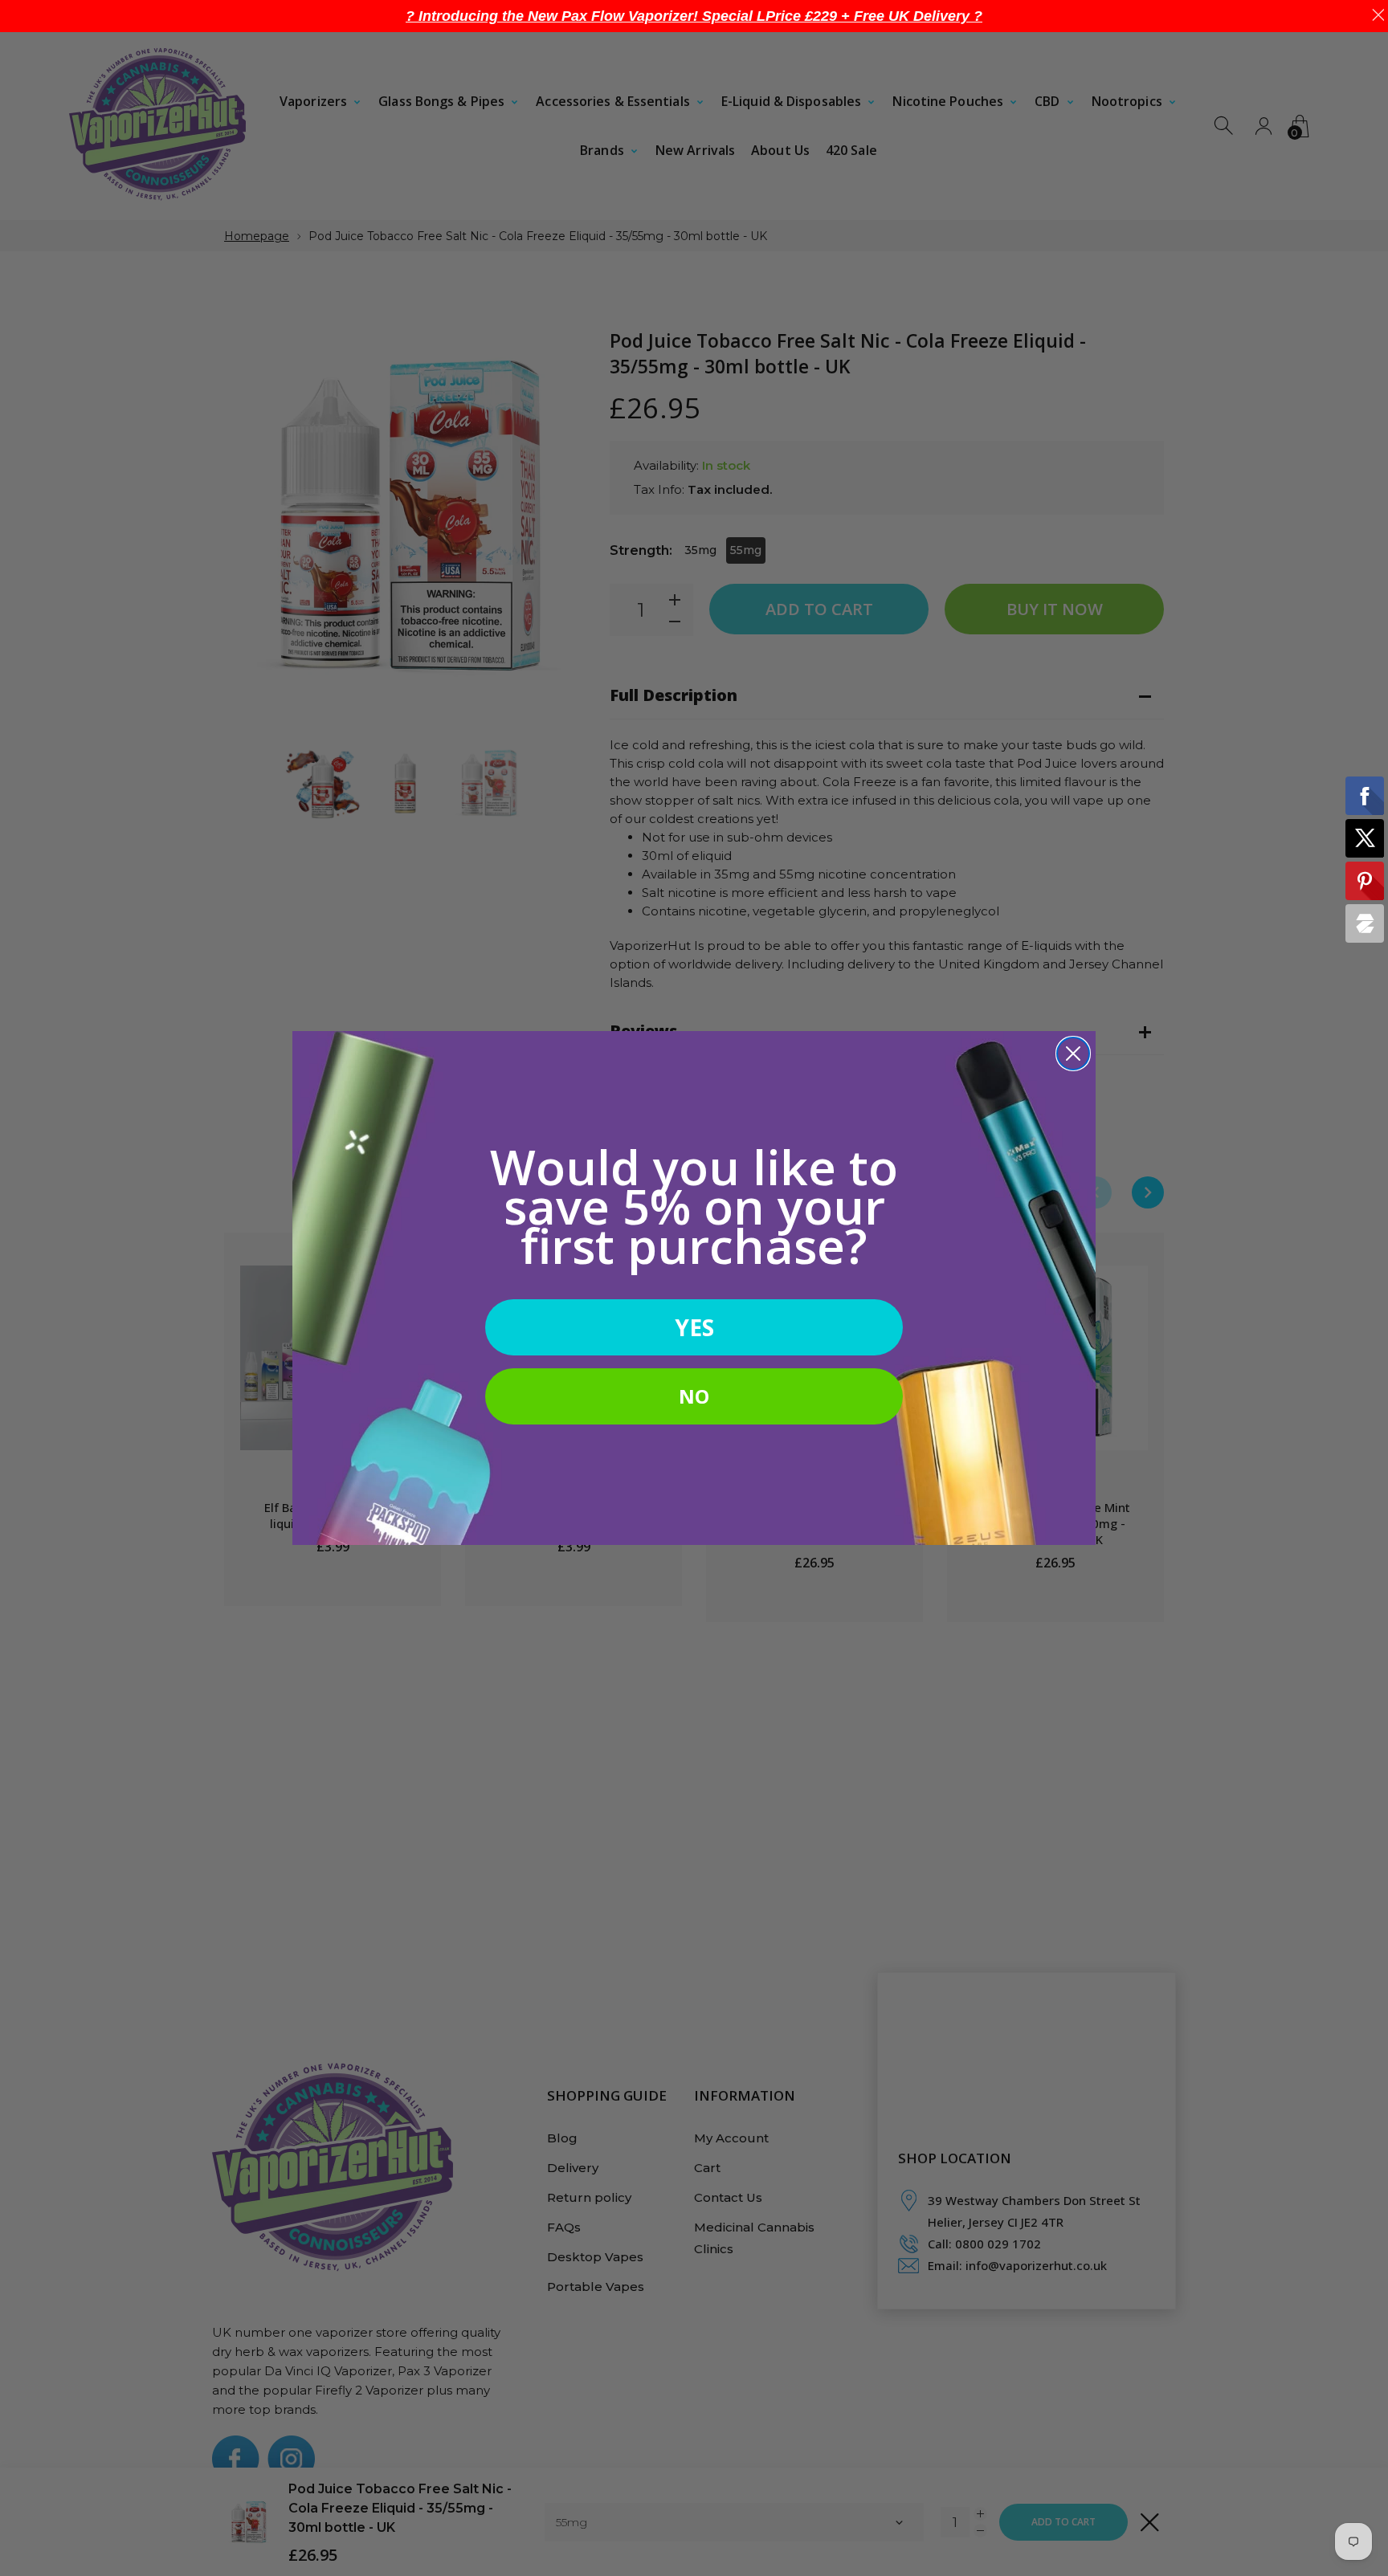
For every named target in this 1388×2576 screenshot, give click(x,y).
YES (694, 1327)
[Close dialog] (1073, 1054)
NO (694, 1396)
